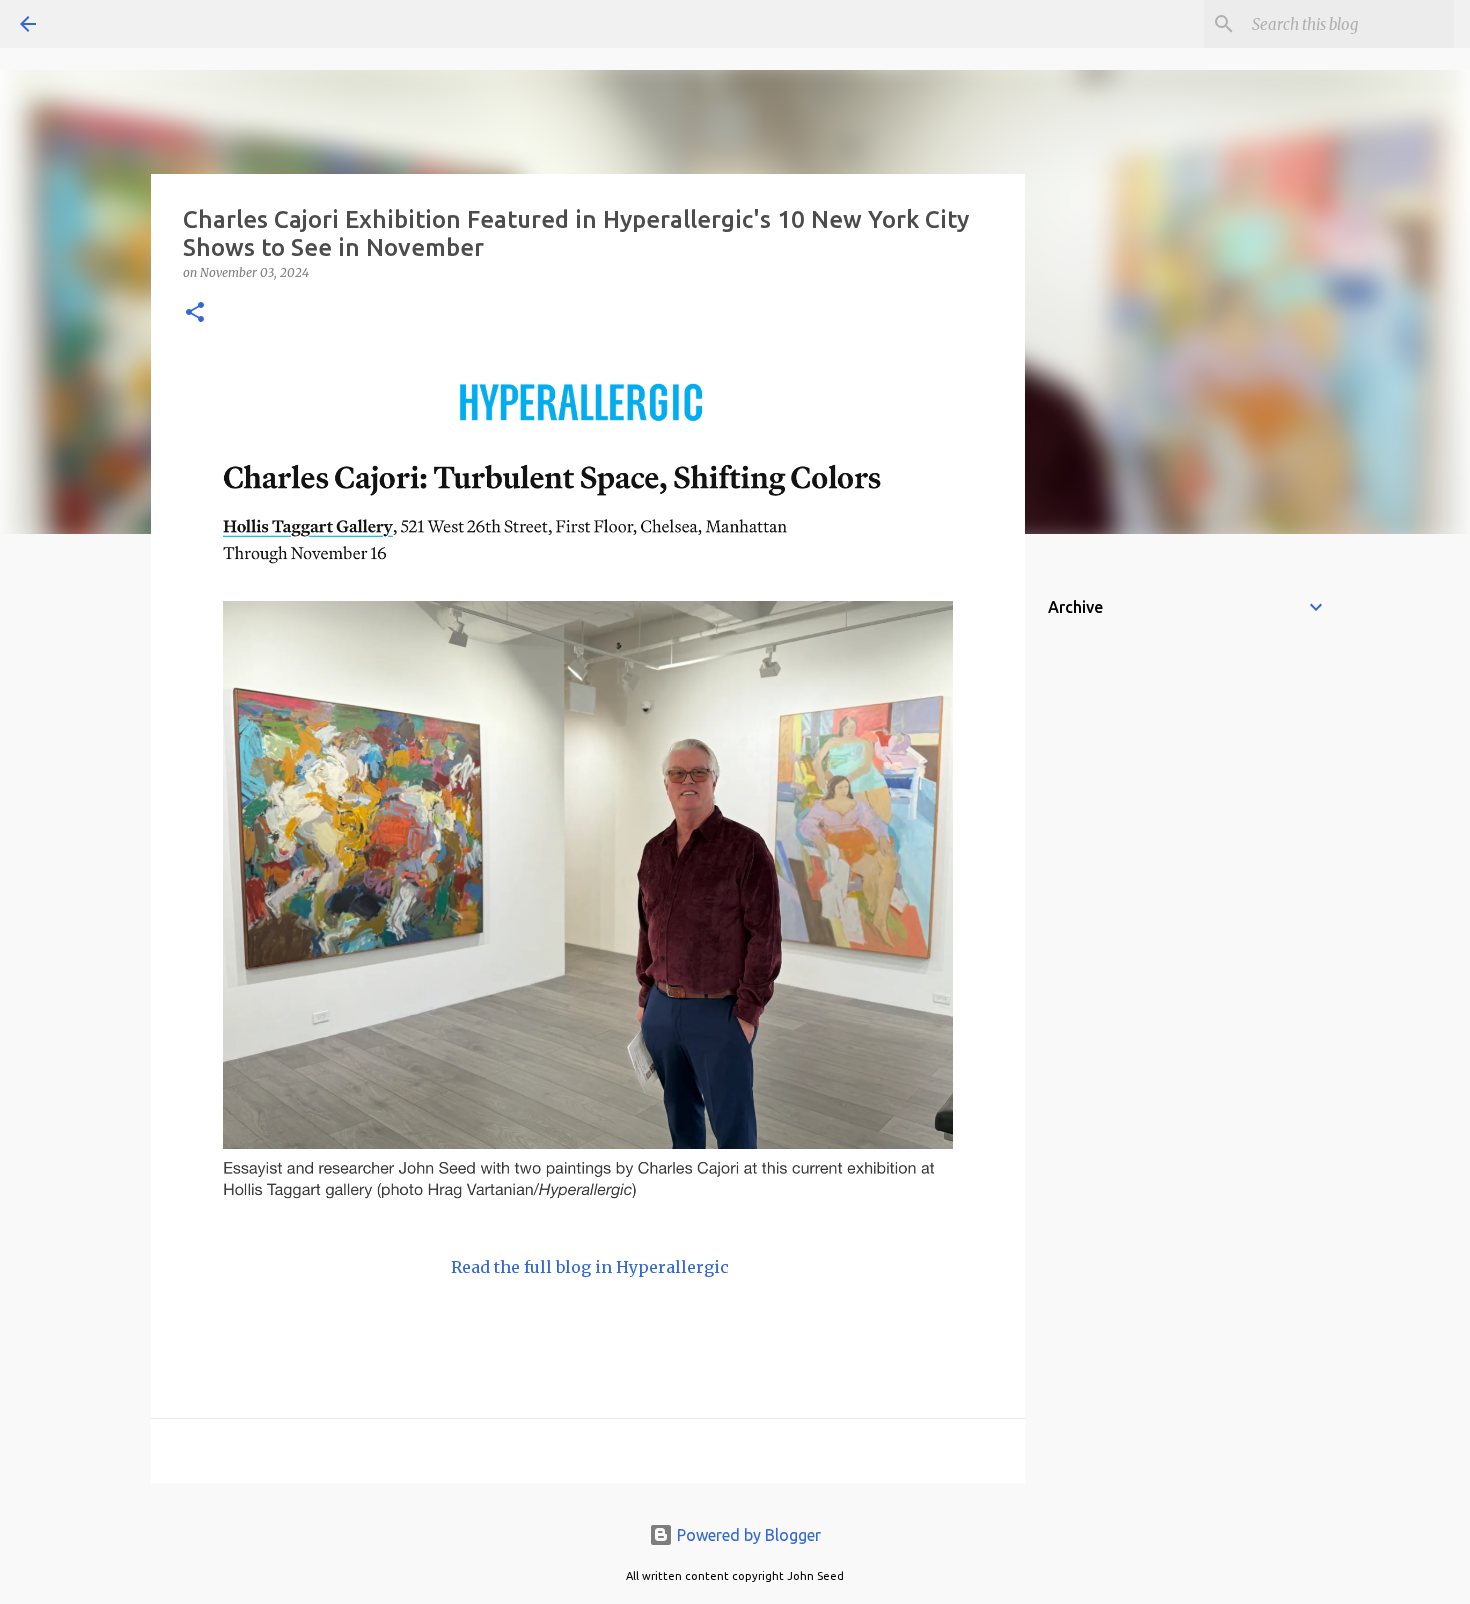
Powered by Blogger (747, 1535)
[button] (195, 313)
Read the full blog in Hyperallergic (588, 1267)
